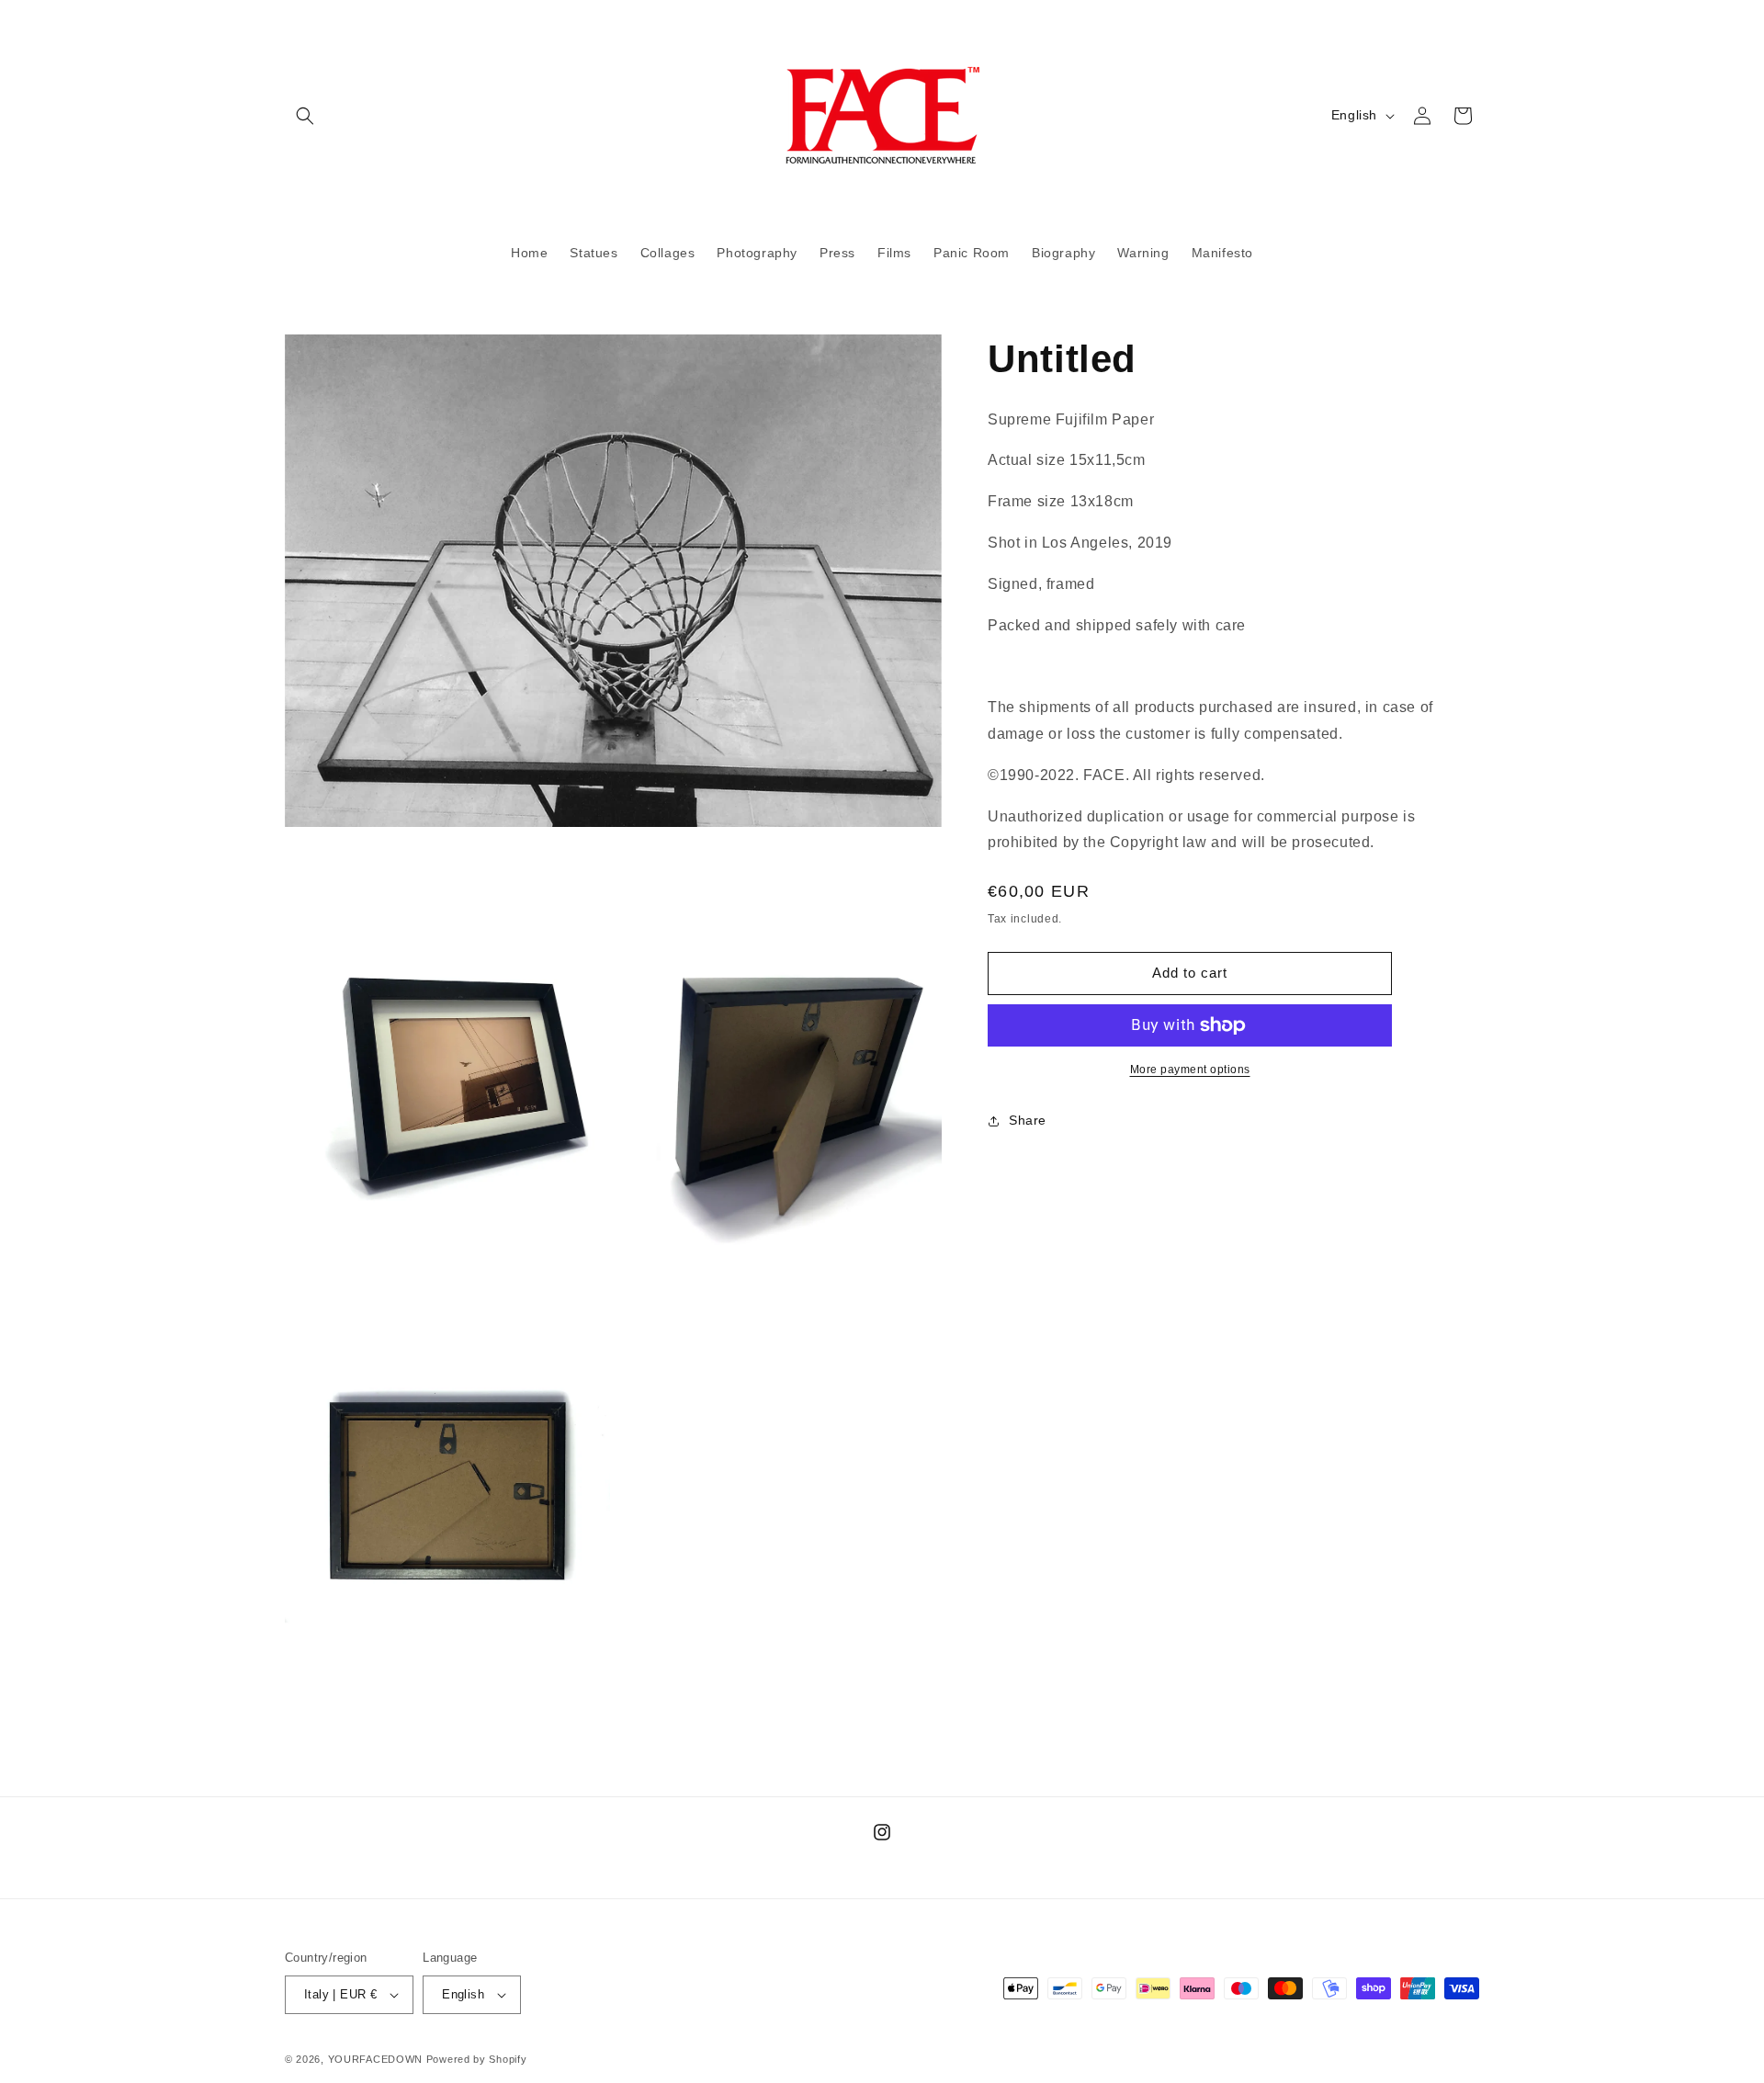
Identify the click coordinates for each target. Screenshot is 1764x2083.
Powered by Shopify (477, 2059)
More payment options (1190, 1070)
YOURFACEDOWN (375, 2059)
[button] (305, 116)
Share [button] (1028, 1120)
